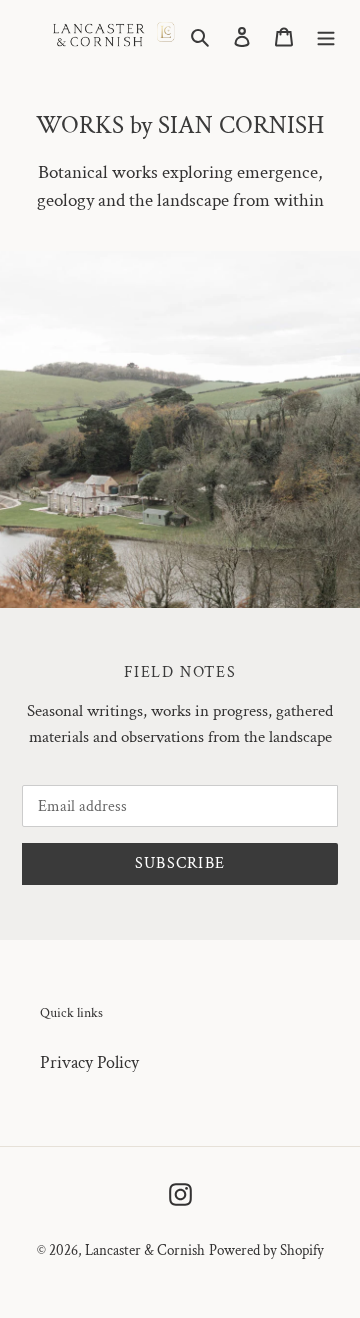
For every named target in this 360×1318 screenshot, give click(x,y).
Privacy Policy (89, 1062)
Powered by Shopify (266, 1250)
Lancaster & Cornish (145, 1250)
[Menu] (326, 35)
